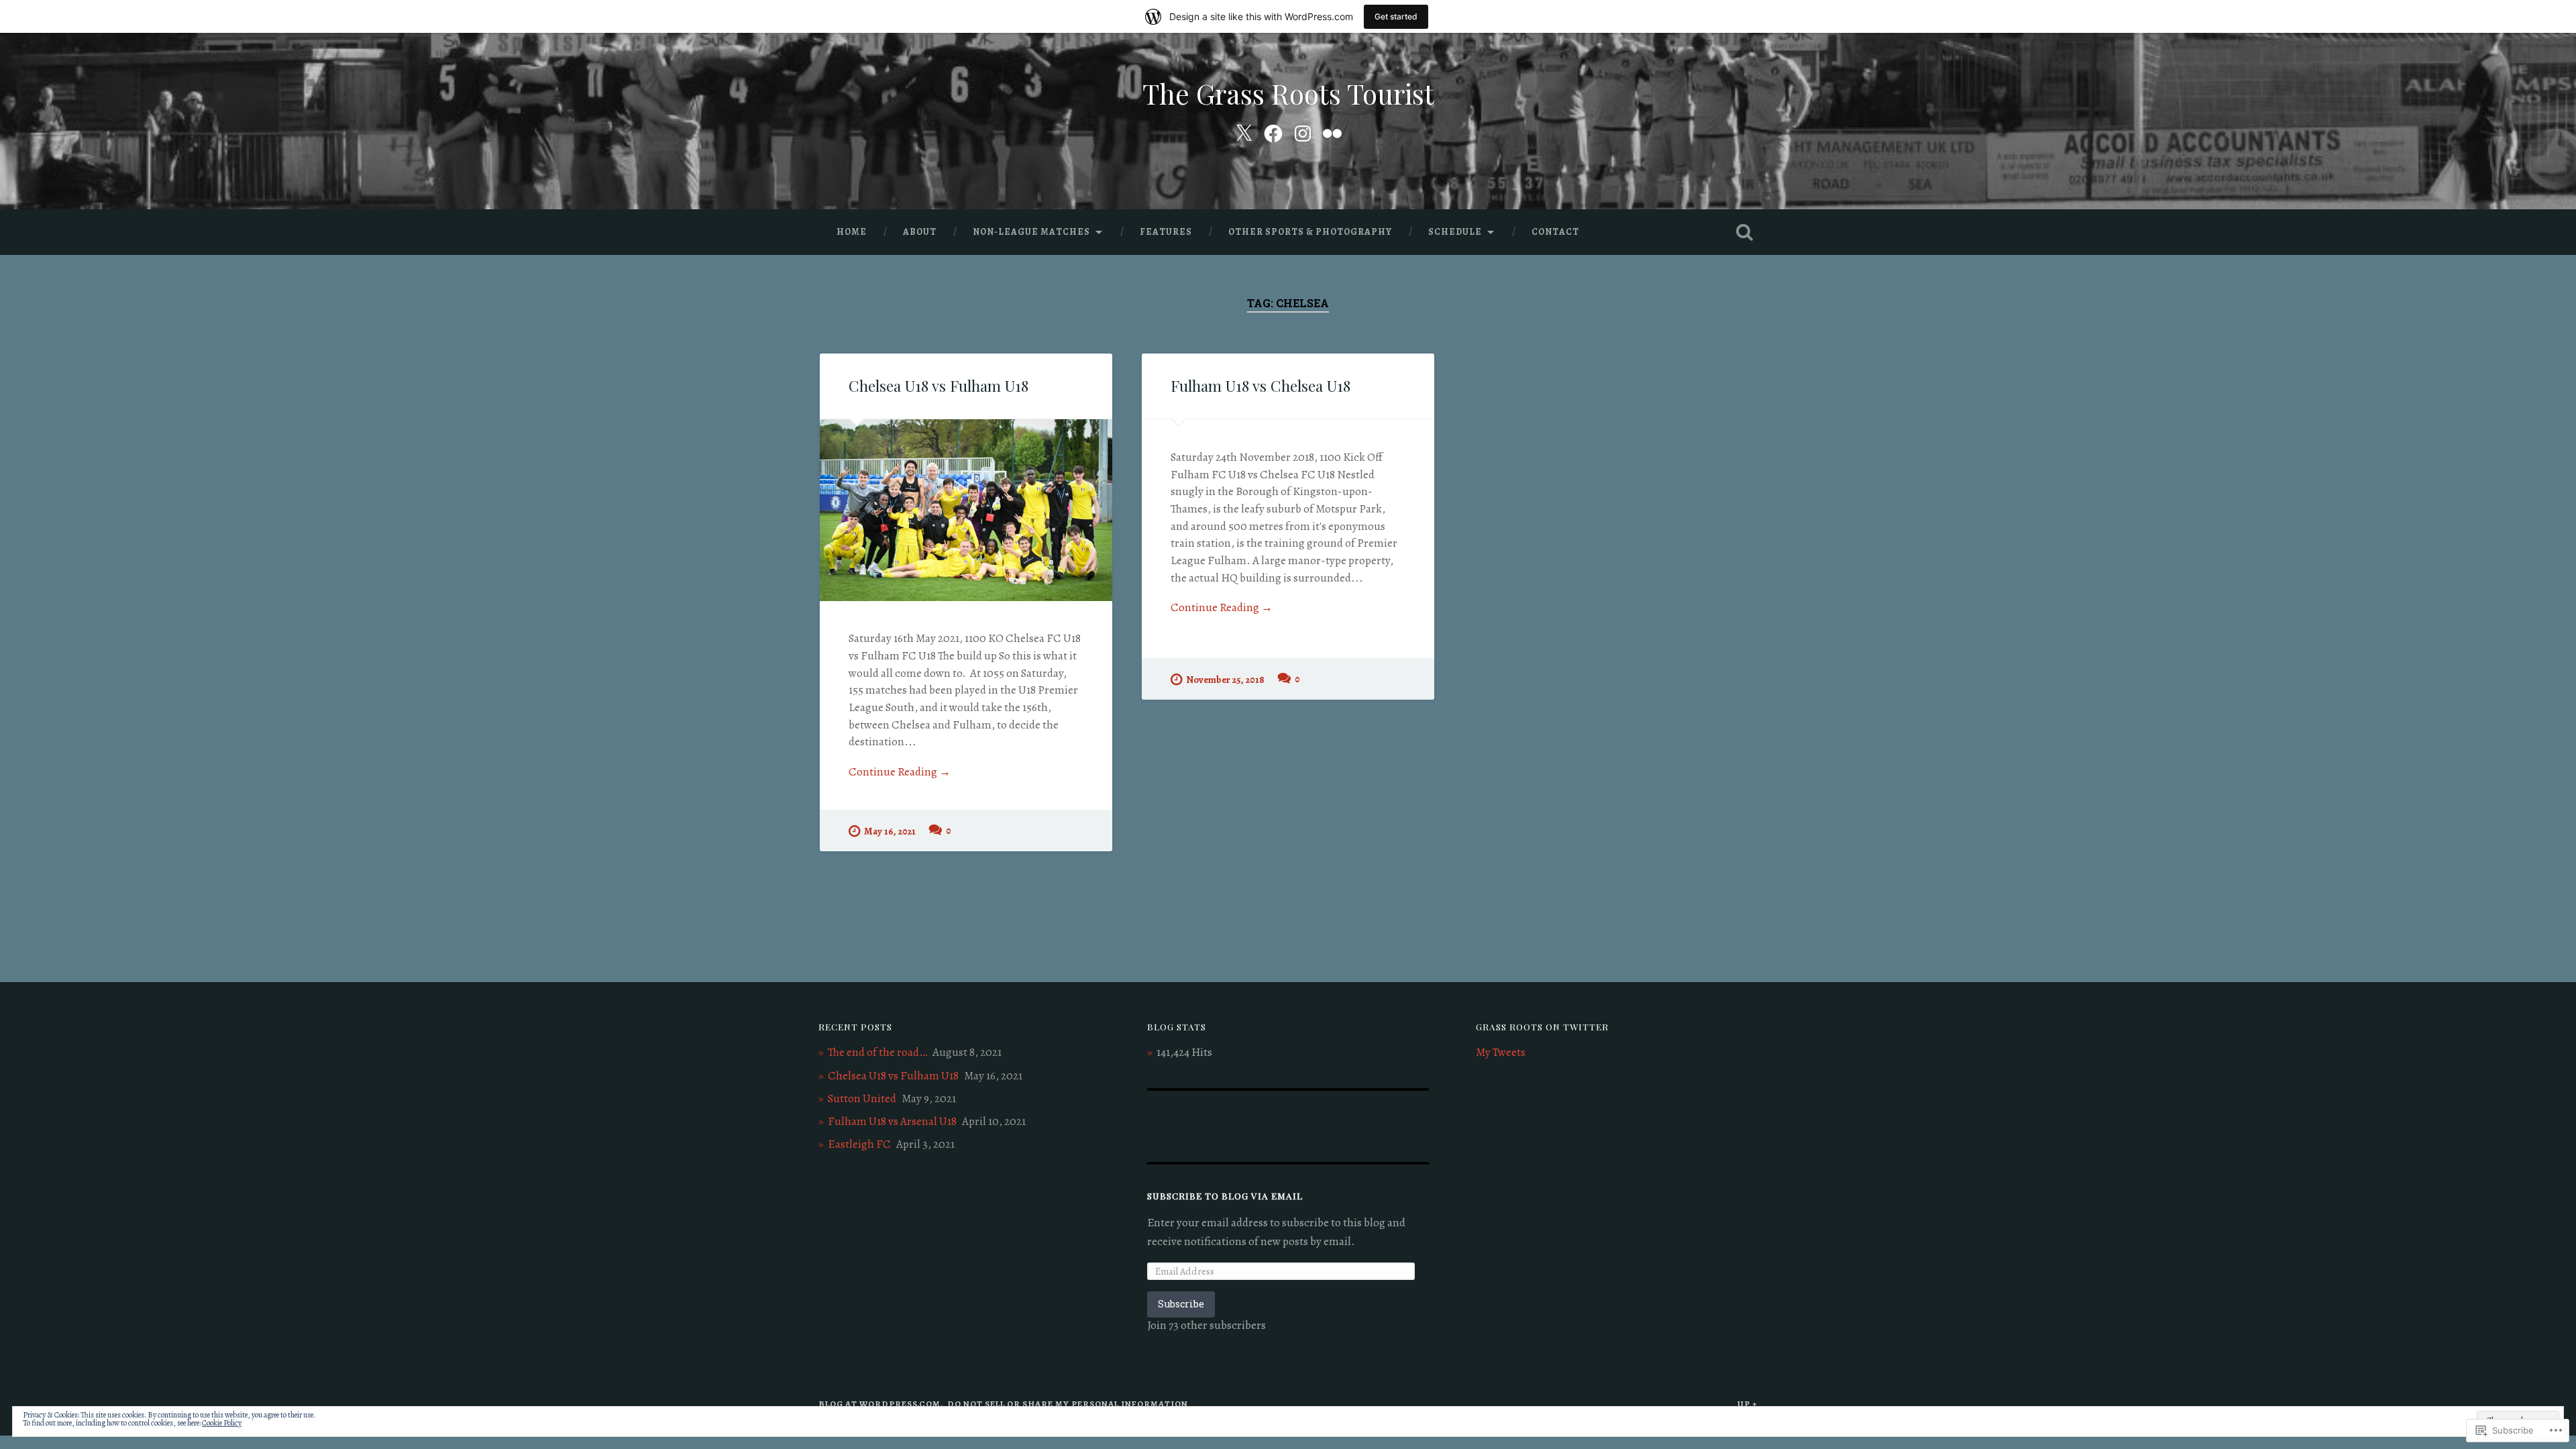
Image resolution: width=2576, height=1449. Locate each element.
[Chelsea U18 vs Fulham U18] (966, 510)
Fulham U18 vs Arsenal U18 (892, 1121)
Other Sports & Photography (1310, 232)
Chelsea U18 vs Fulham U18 (938, 386)
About (920, 232)
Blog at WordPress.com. (881, 1404)
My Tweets (1501, 1052)
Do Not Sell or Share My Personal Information (1068, 1404)
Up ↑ (1748, 1404)
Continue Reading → (900, 772)
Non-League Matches (1031, 232)
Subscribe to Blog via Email (1225, 1195)
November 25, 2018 (1225, 680)
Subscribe (1181, 1304)
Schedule (1455, 232)
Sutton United (862, 1098)
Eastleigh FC (859, 1144)
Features (1166, 232)
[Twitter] (1244, 131)
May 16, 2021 (890, 831)
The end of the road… (877, 1052)
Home (852, 232)
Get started (1396, 16)
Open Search (1744, 232)
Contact (1555, 232)
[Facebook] (1273, 131)
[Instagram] (1303, 131)
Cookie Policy (222, 1423)
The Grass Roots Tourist (1288, 93)
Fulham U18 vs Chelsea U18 (1260, 386)
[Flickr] (1332, 131)
